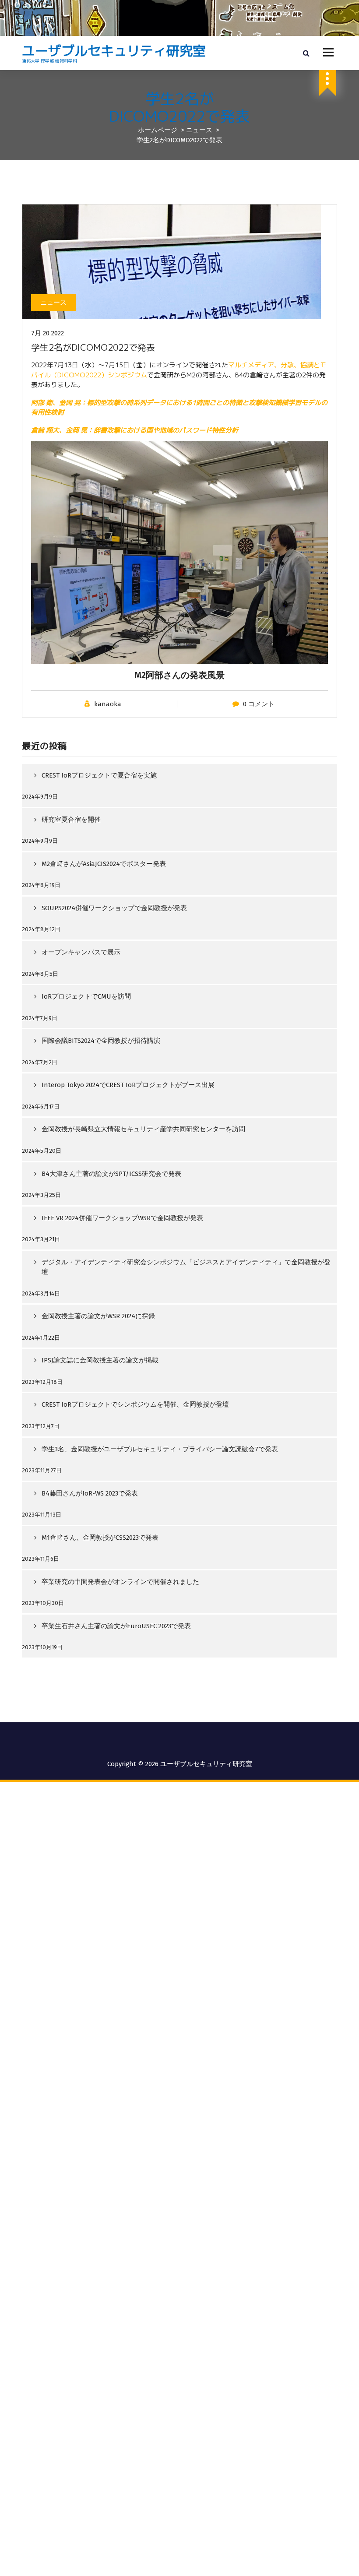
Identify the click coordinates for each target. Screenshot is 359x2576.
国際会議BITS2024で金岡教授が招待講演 (101, 1041)
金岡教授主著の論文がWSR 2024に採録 (98, 1316)
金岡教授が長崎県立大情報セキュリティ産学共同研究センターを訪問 (143, 1129)
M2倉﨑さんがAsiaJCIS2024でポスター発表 (104, 864)
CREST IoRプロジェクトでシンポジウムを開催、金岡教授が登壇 (135, 1404)
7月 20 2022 (48, 333)
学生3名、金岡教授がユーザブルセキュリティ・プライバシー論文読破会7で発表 (160, 1449)
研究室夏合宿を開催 (71, 820)
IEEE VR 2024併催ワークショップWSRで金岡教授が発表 (122, 1218)
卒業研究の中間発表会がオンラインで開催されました (120, 1582)
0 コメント (259, 704)
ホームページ (158, 130)
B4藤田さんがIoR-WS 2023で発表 (90, 1493)
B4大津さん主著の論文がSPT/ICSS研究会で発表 (111, 1174)
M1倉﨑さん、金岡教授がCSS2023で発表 (100, 1538)
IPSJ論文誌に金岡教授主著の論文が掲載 (100, 1360)
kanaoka (108, 704)
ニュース (199, 130)
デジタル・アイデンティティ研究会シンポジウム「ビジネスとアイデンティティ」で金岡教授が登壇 (186, 1267)
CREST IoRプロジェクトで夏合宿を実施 (99, 775)
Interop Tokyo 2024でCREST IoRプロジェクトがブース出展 (128, 1085)
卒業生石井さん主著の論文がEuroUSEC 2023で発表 (116, 1626)
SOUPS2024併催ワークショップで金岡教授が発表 (114, 908)
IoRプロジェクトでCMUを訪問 (86, 996)
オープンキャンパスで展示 (81, 952)
